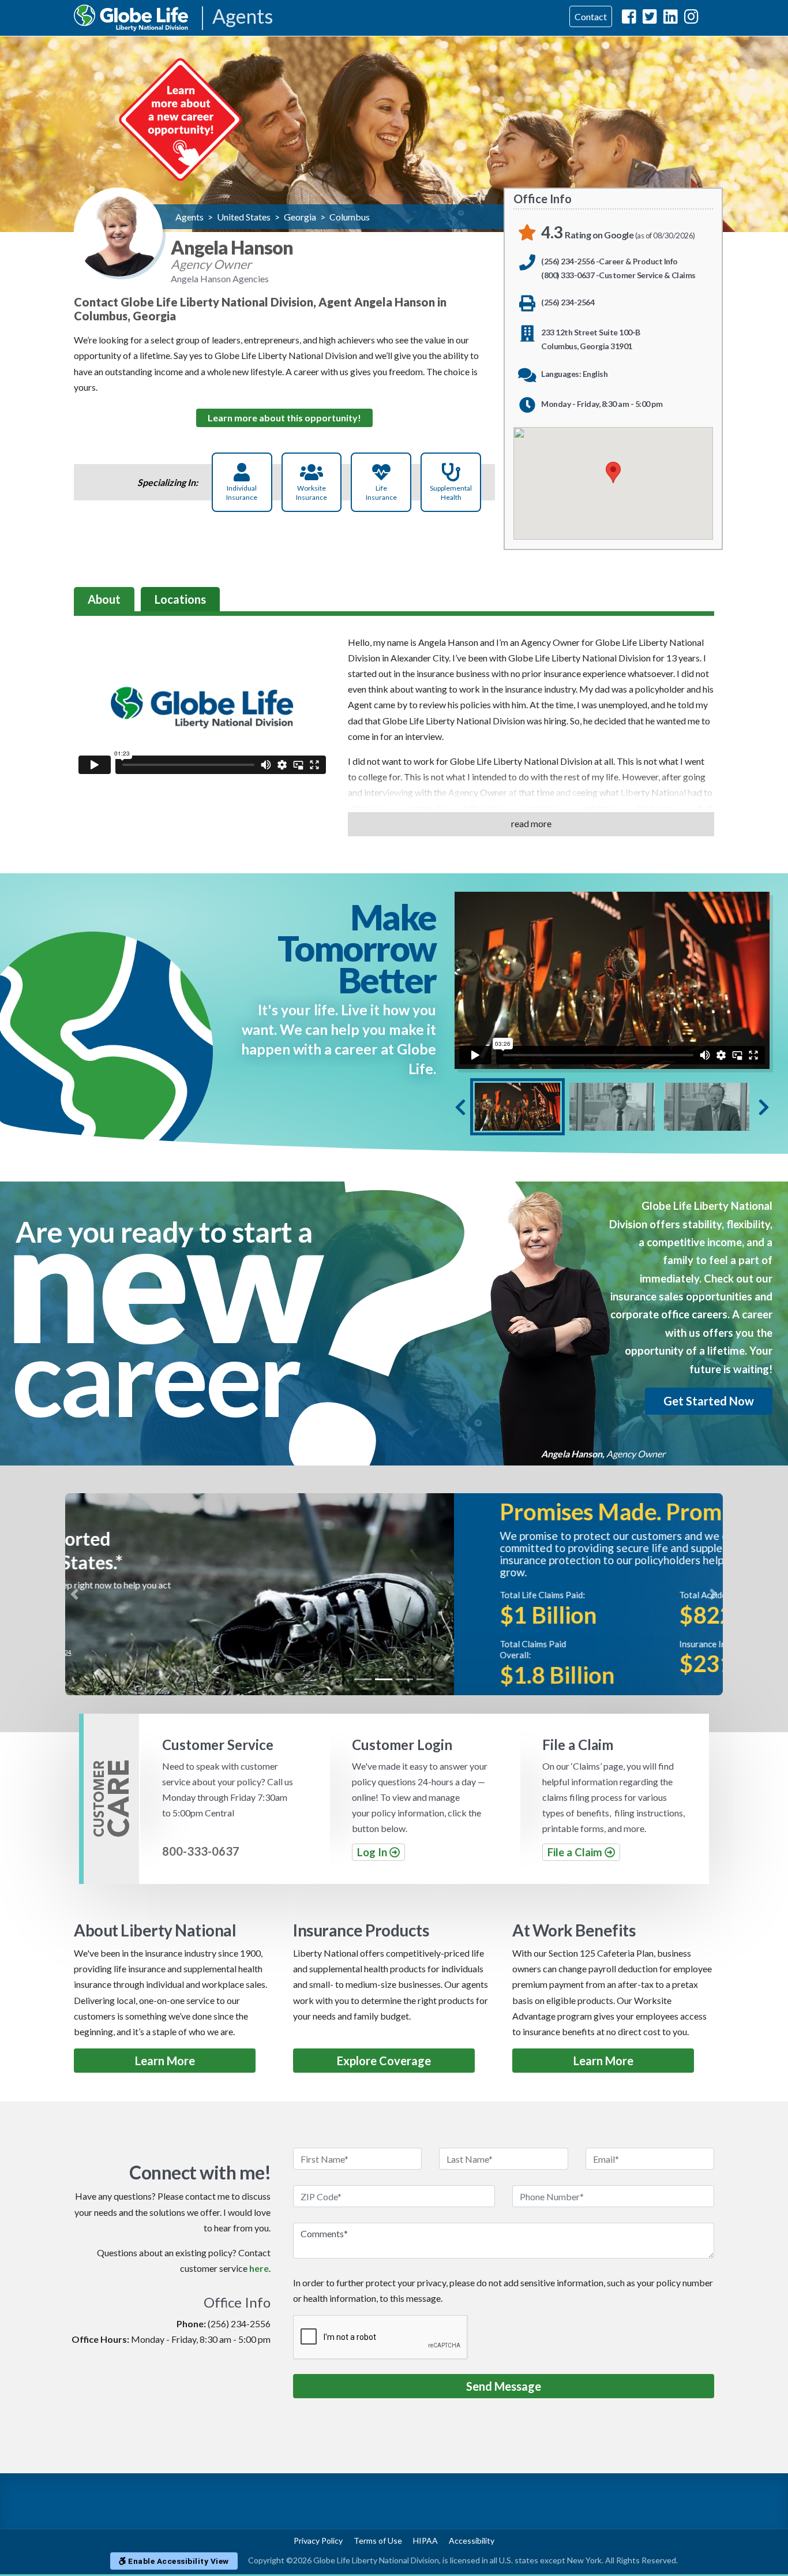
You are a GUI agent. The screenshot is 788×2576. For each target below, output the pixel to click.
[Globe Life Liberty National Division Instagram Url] (691, 19)
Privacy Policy (318, 2541)
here (259, 2268)
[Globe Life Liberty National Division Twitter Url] (650, 19)
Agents (243, 17)
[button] (74, 1594)
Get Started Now (709, 1401)
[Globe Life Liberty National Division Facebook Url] (629, 19)
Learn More (165, 2061)
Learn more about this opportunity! (284, 418)
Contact (591, 16)
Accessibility (472, 2541)
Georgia (300, 217)
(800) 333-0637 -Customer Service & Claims (618, 275)
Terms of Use (378, 2541)
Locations (180, 599)
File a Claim (576, 1852)
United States (244, 217)
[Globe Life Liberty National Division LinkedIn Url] (671, 19)
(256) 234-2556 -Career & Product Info (609, 261)
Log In (373, 1852)
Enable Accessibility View (178, 2561)
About (104, 599)
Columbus (350, 217)
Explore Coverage (384, 2061)
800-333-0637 (201, 1851)
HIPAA (425, 2541)
